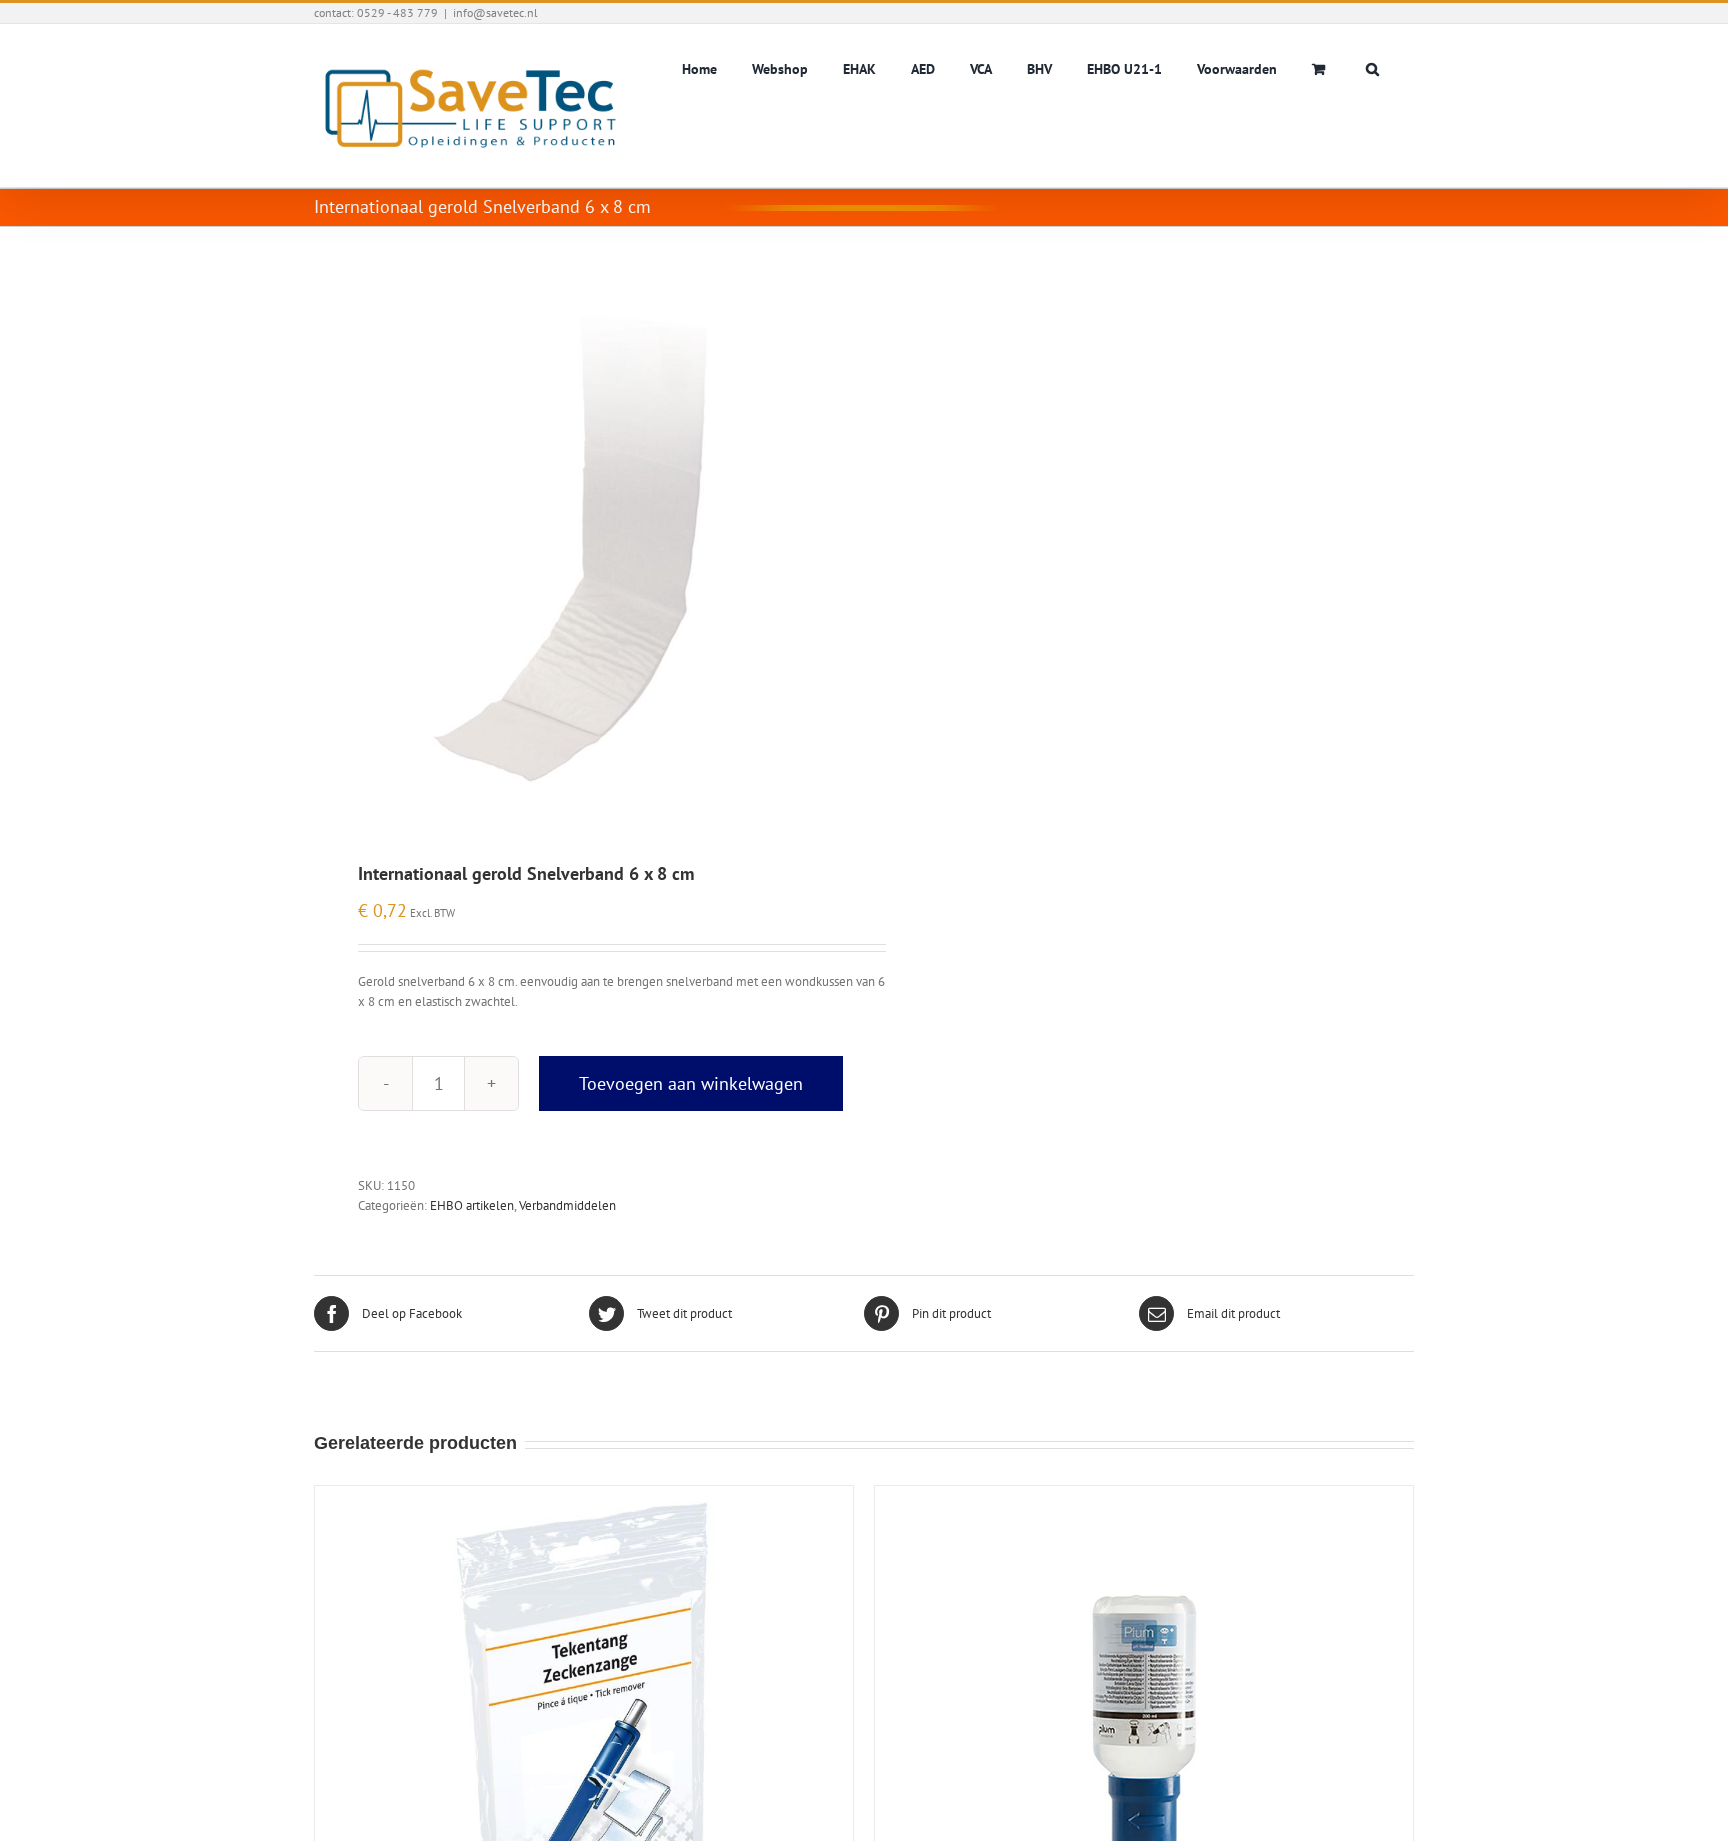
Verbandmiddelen (567, 1205)
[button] (1372, 67)
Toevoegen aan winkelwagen (691, 1083)
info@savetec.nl (495, 12)
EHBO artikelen (472, 1205)
